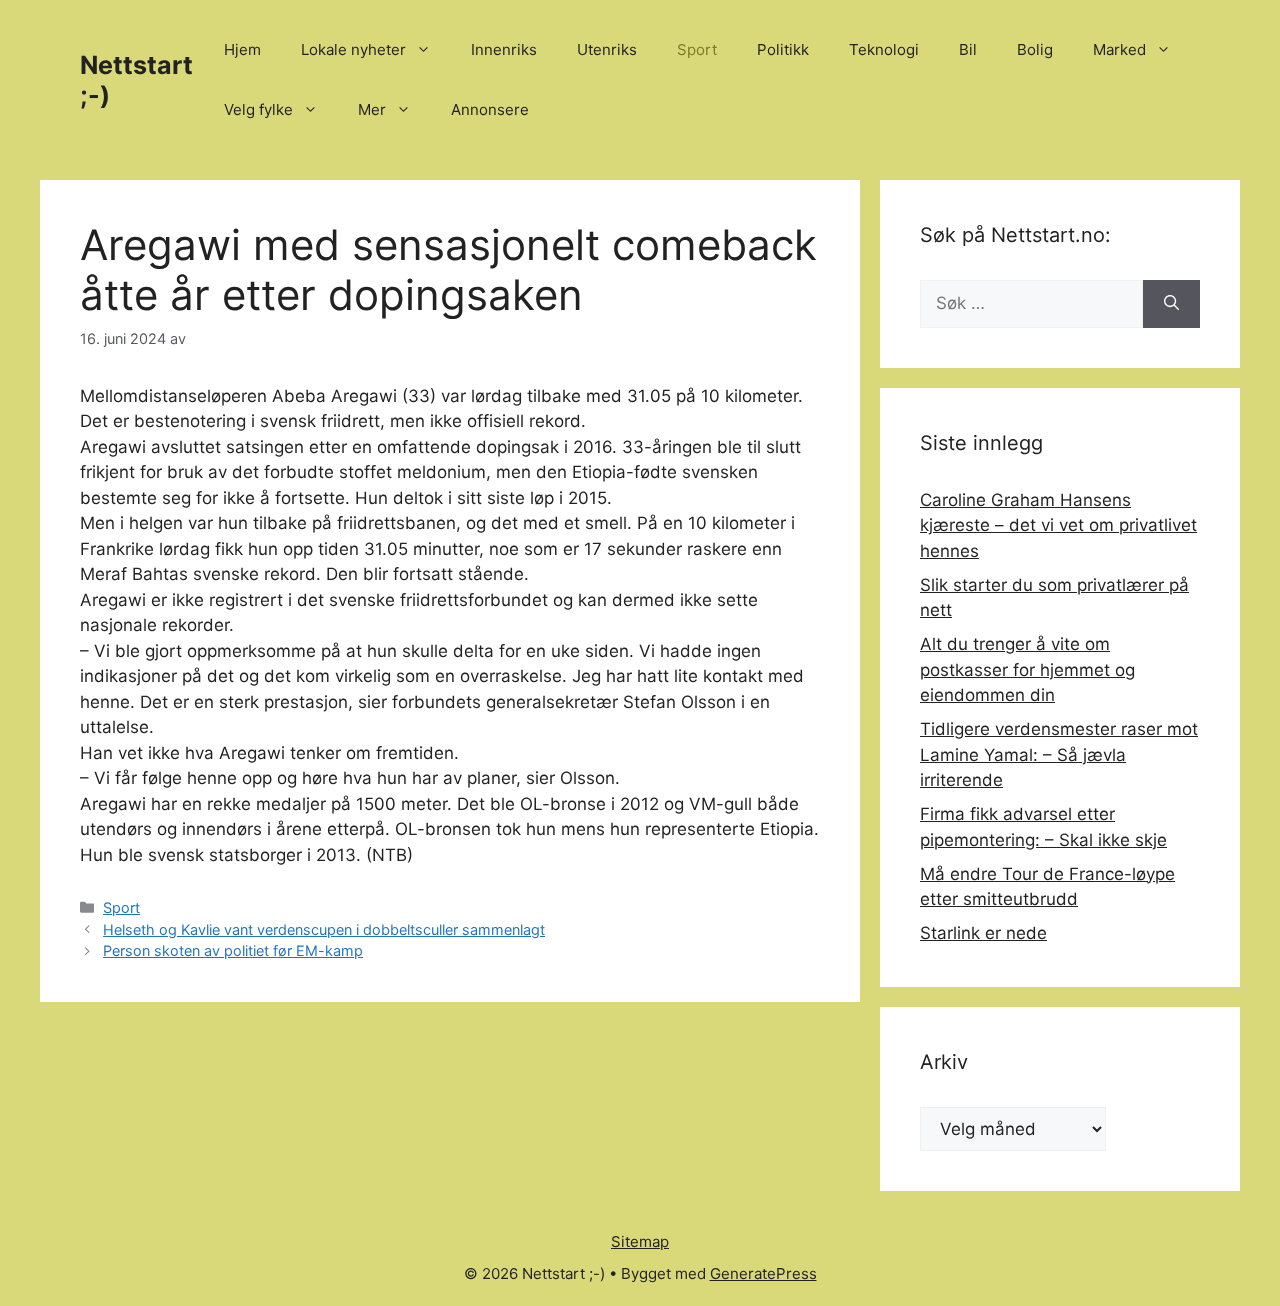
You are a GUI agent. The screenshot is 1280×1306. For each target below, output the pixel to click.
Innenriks (504, 49)
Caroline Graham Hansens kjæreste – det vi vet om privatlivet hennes (1058, 525)
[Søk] (1171, 304)
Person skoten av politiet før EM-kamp (233, 950)
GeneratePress (763, 1273)
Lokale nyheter (353, 49)
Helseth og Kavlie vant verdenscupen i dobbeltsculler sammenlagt (324, 929)
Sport (697, 49)
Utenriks (607, 49)
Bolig (1035, 49)
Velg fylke (258, 109)
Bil (968, 49)
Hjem (242, 49)
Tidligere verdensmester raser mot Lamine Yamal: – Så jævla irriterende (1059, 754)
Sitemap (640, 1241)
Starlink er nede (983, 933)
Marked (1119, 49)
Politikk (783, 49)
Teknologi (884, 49)
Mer (372, 109)
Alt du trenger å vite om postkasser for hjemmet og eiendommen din (1027, 669)
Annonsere (490, 109)
